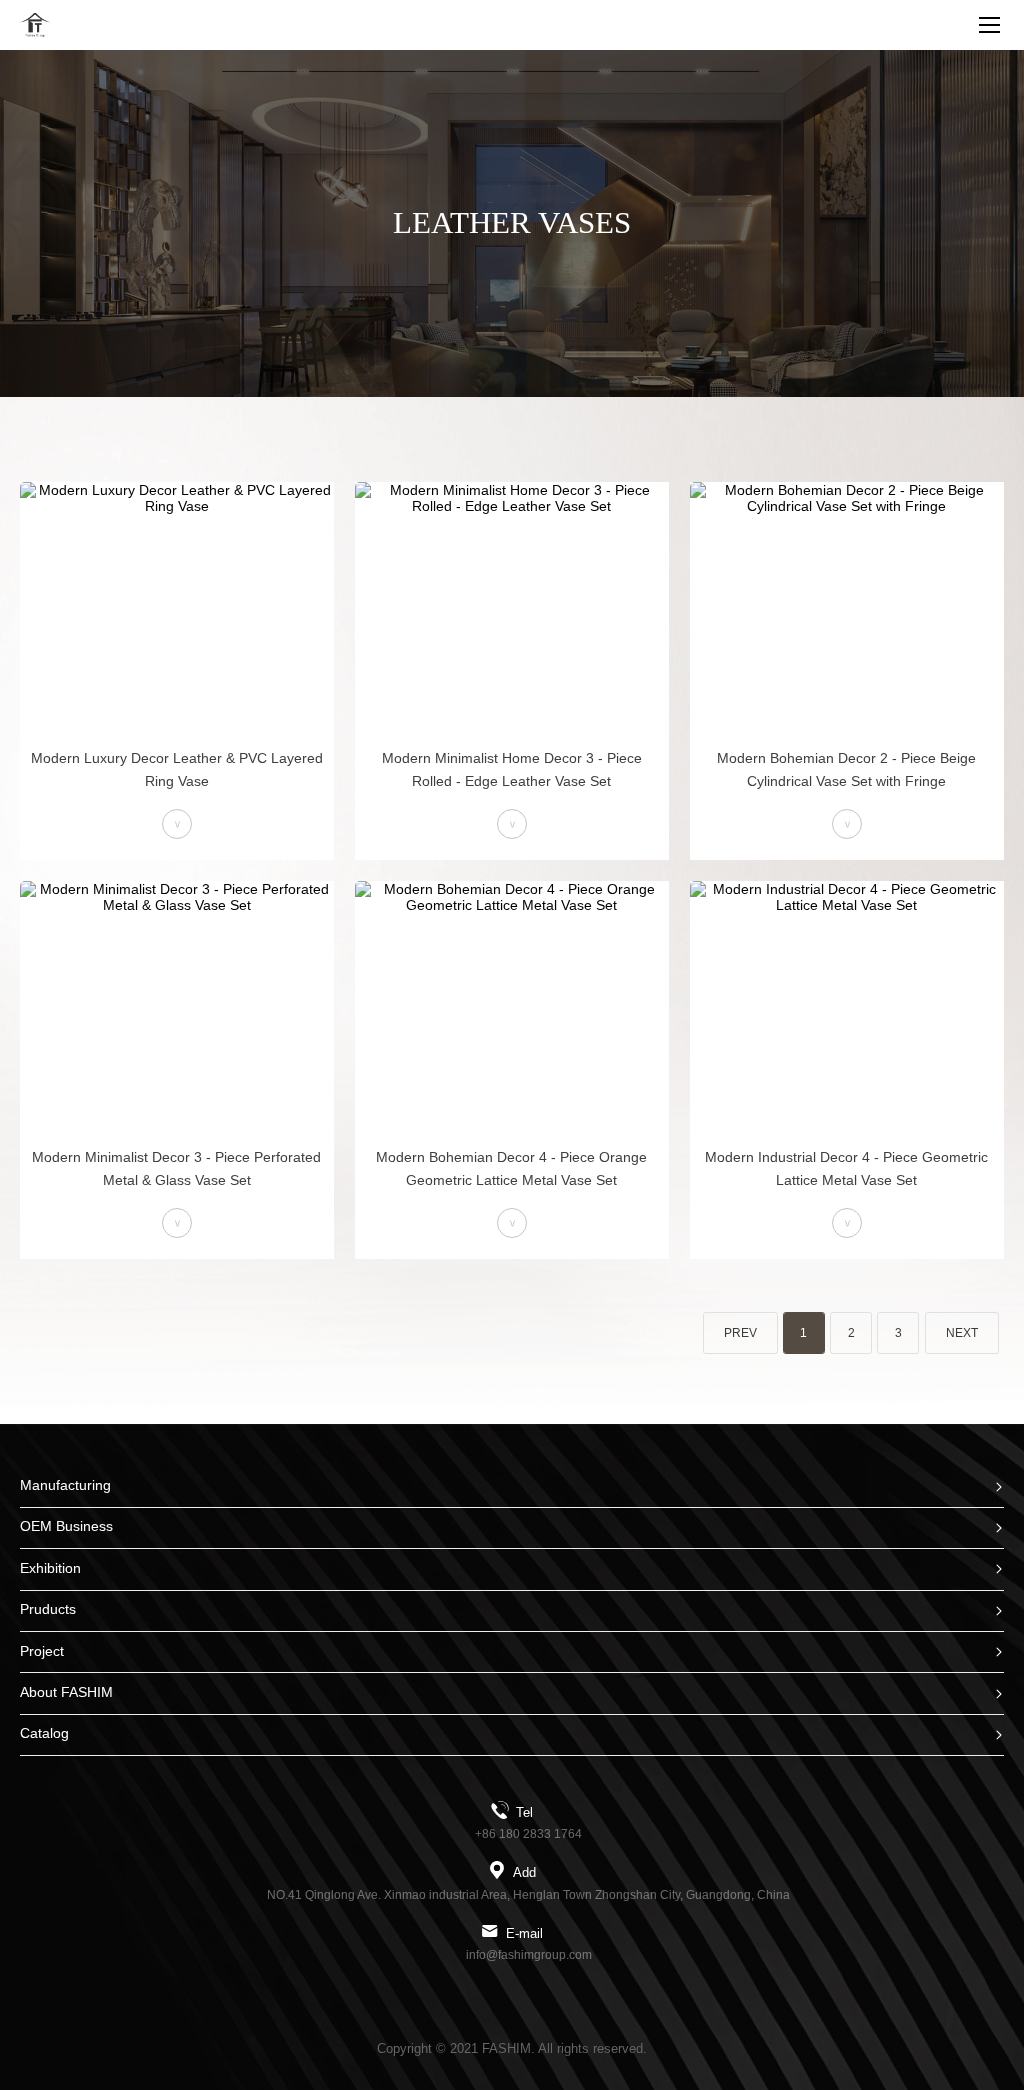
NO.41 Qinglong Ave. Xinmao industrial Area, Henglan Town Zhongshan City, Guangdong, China (528, 1895)
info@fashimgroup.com (529, 1955)
